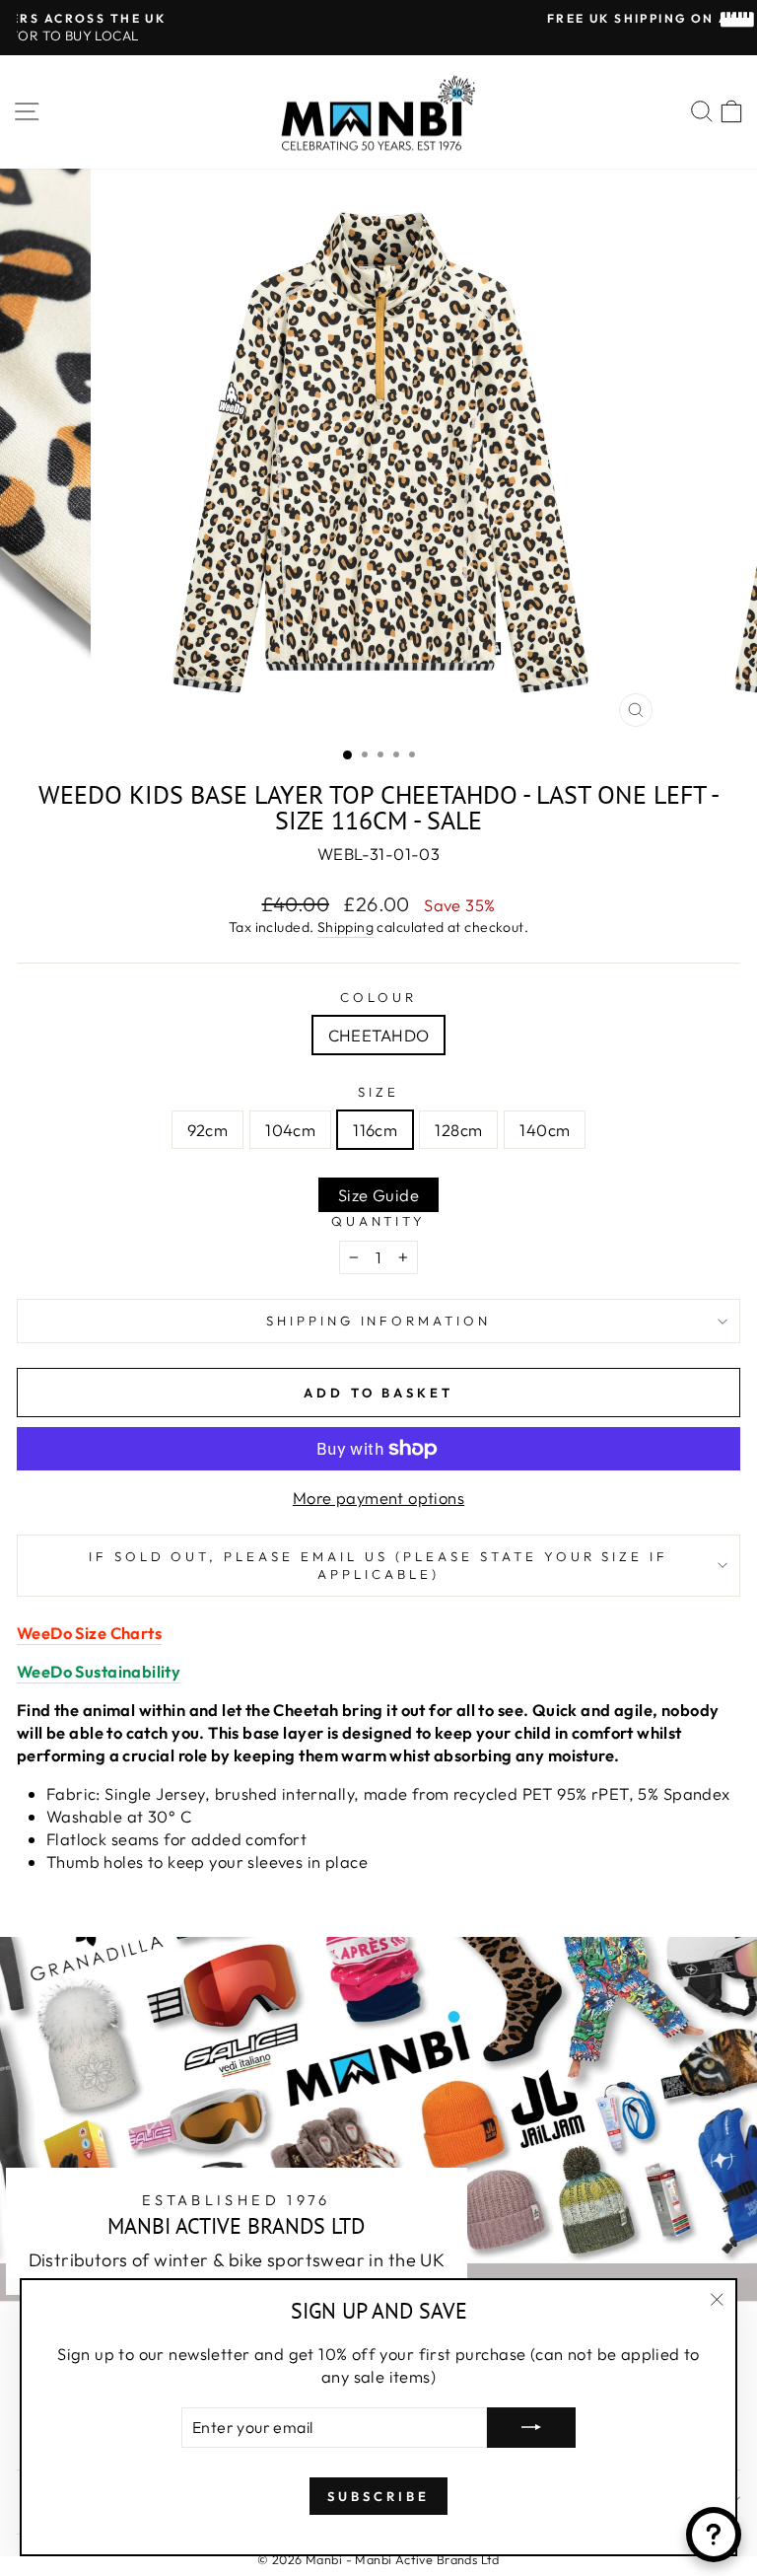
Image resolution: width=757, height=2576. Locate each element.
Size (378, 1092)
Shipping (345, 927)
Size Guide (378, 1195)
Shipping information (379, 1321)
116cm (375, 1130)
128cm (458, 1130)
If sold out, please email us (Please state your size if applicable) (379, 1566)
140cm (545, 1130)
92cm (208, 1130)
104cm (290, 1130)
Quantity (379, 1221)
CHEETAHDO (379, 1035)
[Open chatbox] (714, 2535)
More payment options (378, 1498)
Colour (378, 997)
